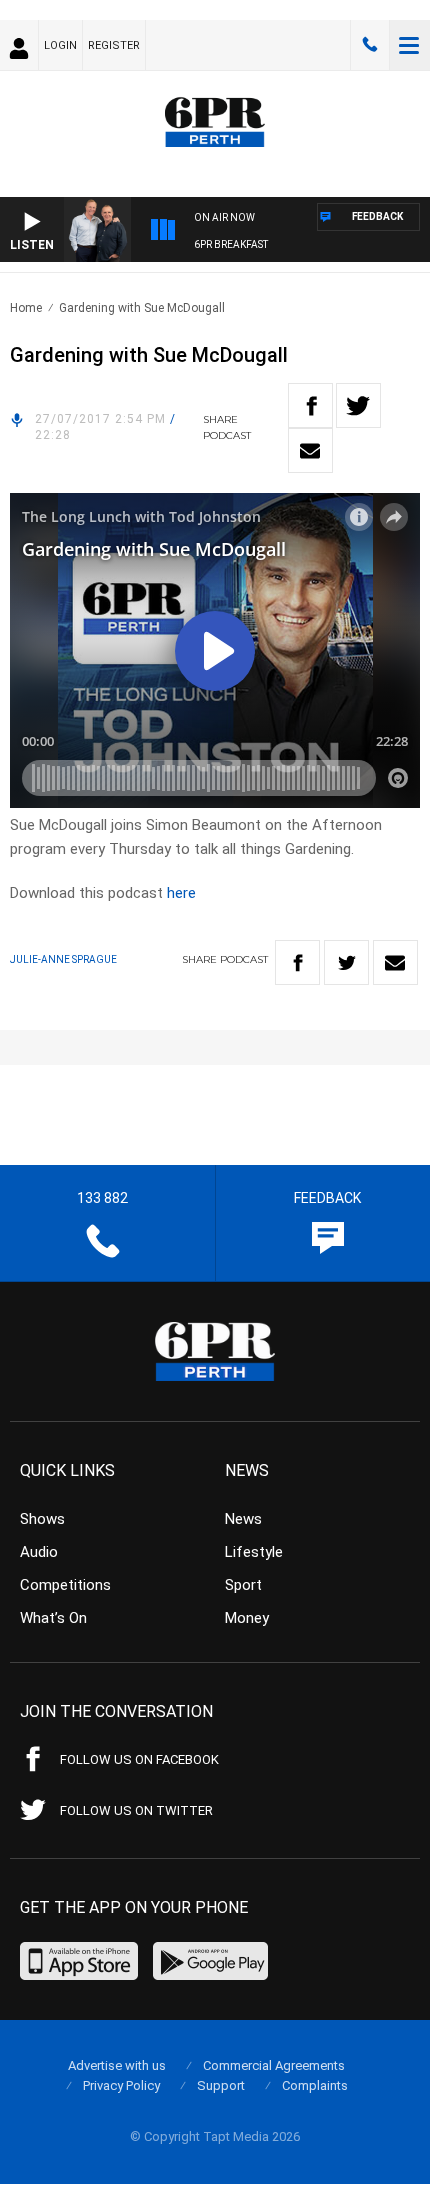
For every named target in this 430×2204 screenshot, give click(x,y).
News (243, 1519)
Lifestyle (254, 1552)
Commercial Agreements (274, 2065)
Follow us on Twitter (136, 1810)
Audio (39, 1552)
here (181, 893)
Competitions (65, 1585)
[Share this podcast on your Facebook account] (310, 405)
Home (26, 308)
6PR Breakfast (231, 244)
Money (247, 1618)
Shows (42, 1519)
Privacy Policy (121, 2085)
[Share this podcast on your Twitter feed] (358, 405)
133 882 (370, 45)
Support (221, 2085)
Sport (243, 1585)
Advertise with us (117, 2065)
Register (114, 45)
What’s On (53, 1618)
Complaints (315, 2085)
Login (60, 45)
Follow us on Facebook (139, 1759)
